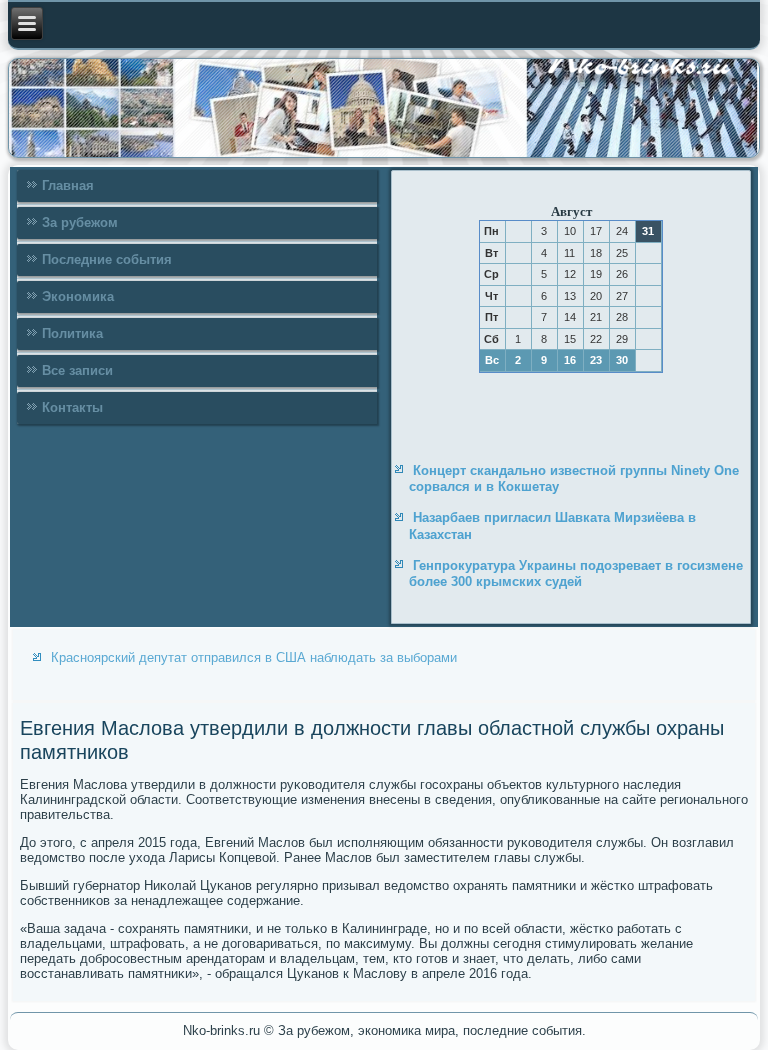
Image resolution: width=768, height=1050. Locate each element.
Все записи (77, 370)
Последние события (107, 259)
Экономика (78, 296)
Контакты (72, 407)
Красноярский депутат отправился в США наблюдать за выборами (254, 657)
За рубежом (80, 222)
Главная (68, 185)
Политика (72, 333)
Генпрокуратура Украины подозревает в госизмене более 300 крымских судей (576, 573)
